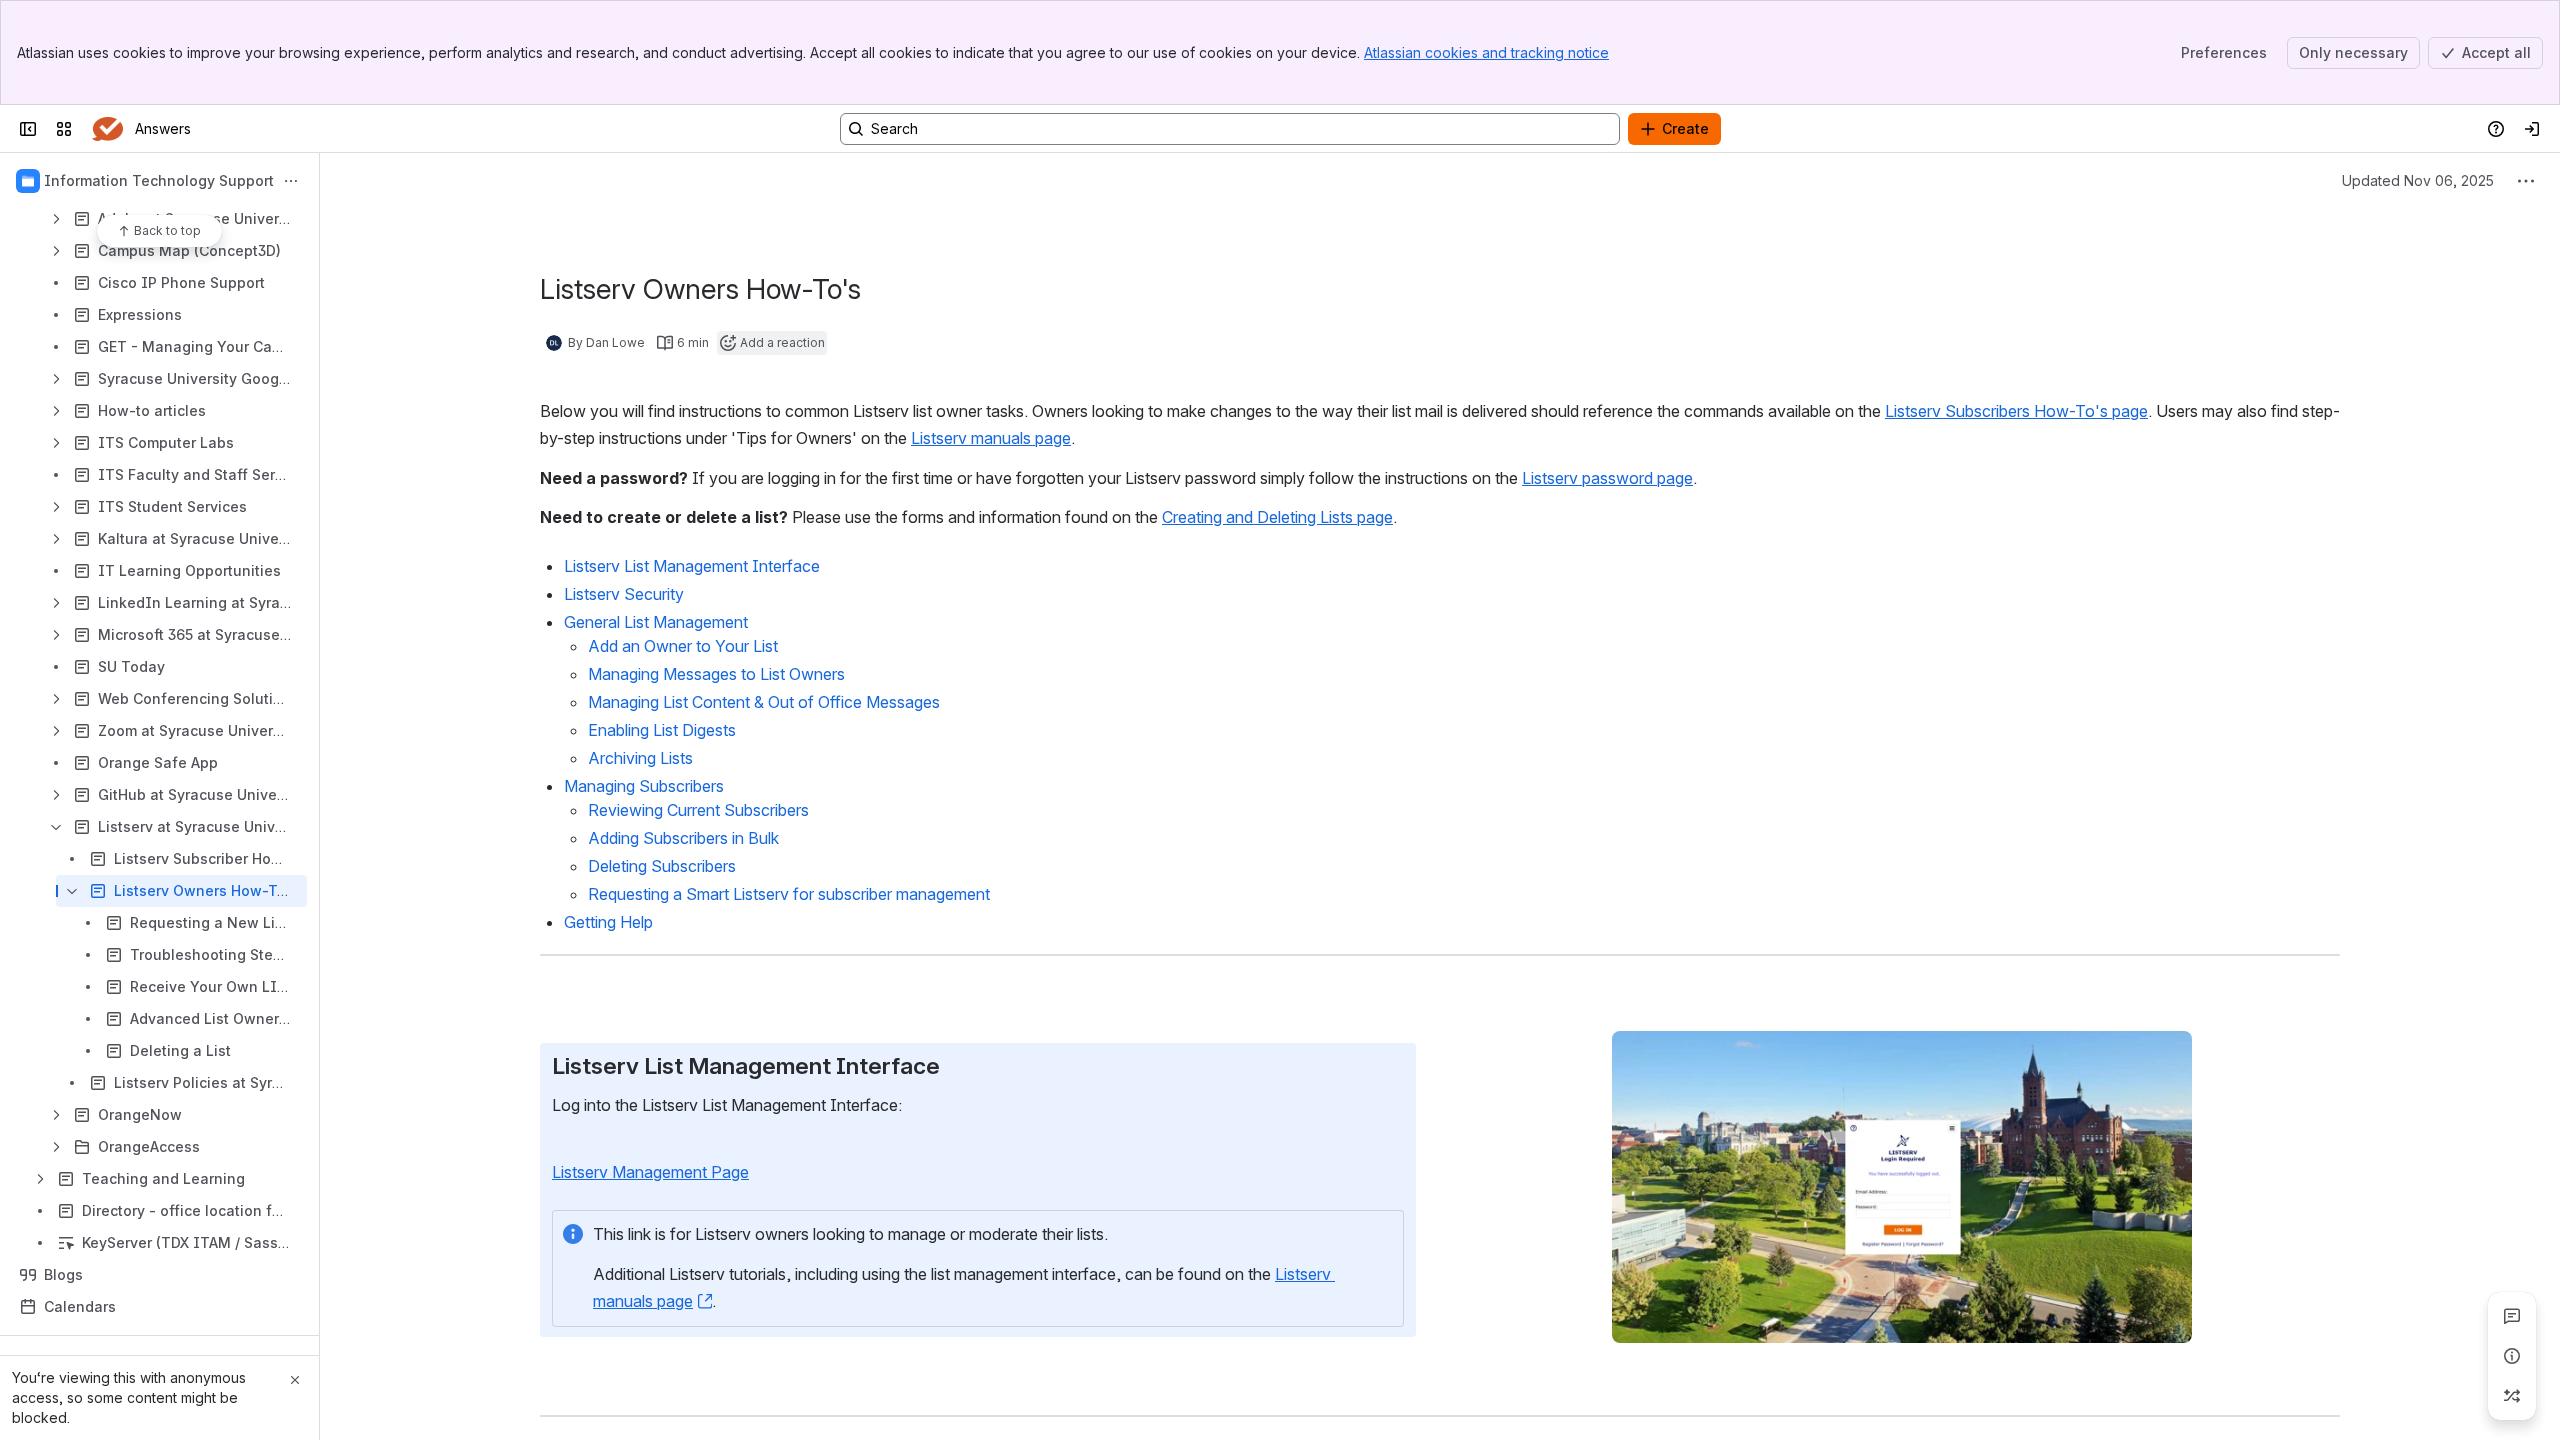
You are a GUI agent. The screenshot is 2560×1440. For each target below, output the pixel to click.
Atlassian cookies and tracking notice (1486, 52)
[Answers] (107, 129)
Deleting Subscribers (664, 866)
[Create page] (2512, 1396)
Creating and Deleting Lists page (1277, 517)
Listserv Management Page (650, 1172)
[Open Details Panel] (2512, 1356)
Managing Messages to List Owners (716, 674)
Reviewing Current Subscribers (698, 810)
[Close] (295, 1380)
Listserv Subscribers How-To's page (2016, 411)
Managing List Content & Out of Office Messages (764, 702)
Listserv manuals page (991, 438)
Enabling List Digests (662, 730)
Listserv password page (1607, 478)
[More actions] (291, 181)
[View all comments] (2512, 1316)
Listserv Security (624, 594)
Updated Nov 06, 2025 (2418, 180)
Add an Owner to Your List (683, 646)
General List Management (656, 622)
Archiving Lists (640, 758)
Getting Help (608, 922)
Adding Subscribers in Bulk (683, 838)
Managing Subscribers (644, 786)
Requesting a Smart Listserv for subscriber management (789, 894)
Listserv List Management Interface (692, 566)
